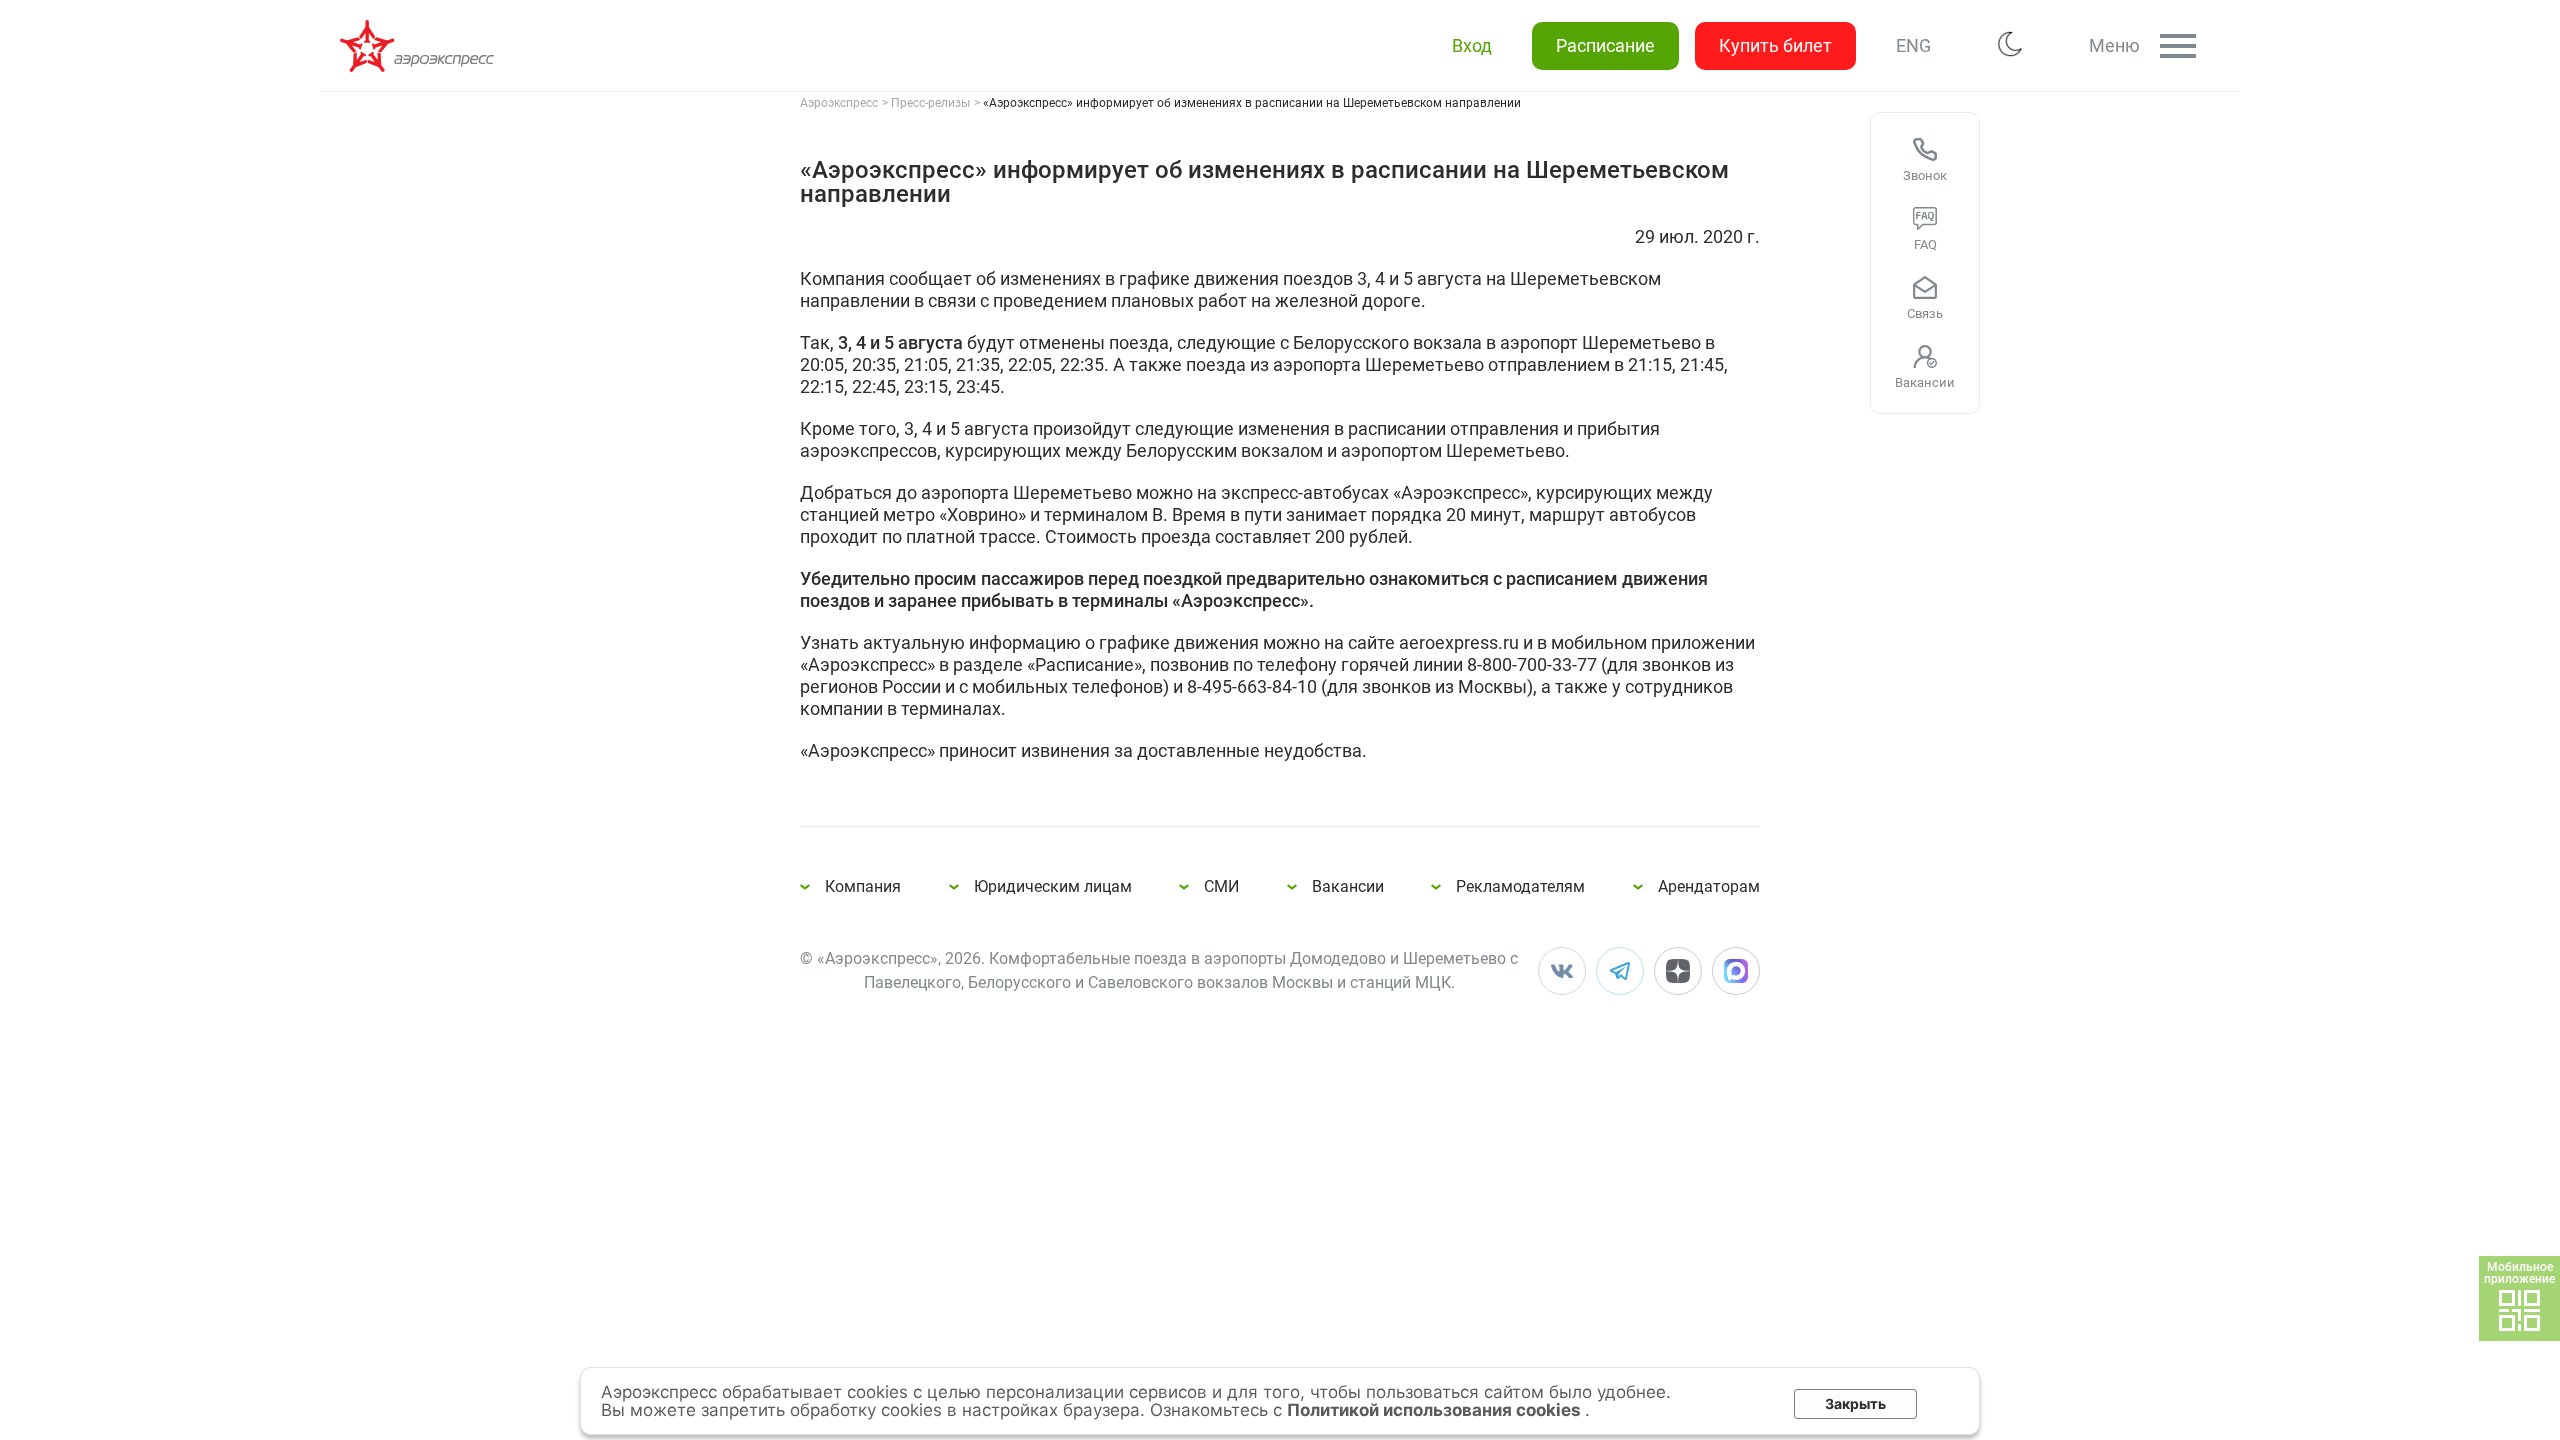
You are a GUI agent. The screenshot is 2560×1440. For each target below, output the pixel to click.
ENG (1913, 45)
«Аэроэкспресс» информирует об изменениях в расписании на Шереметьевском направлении (420, 46)
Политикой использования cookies (1436, 1410)
